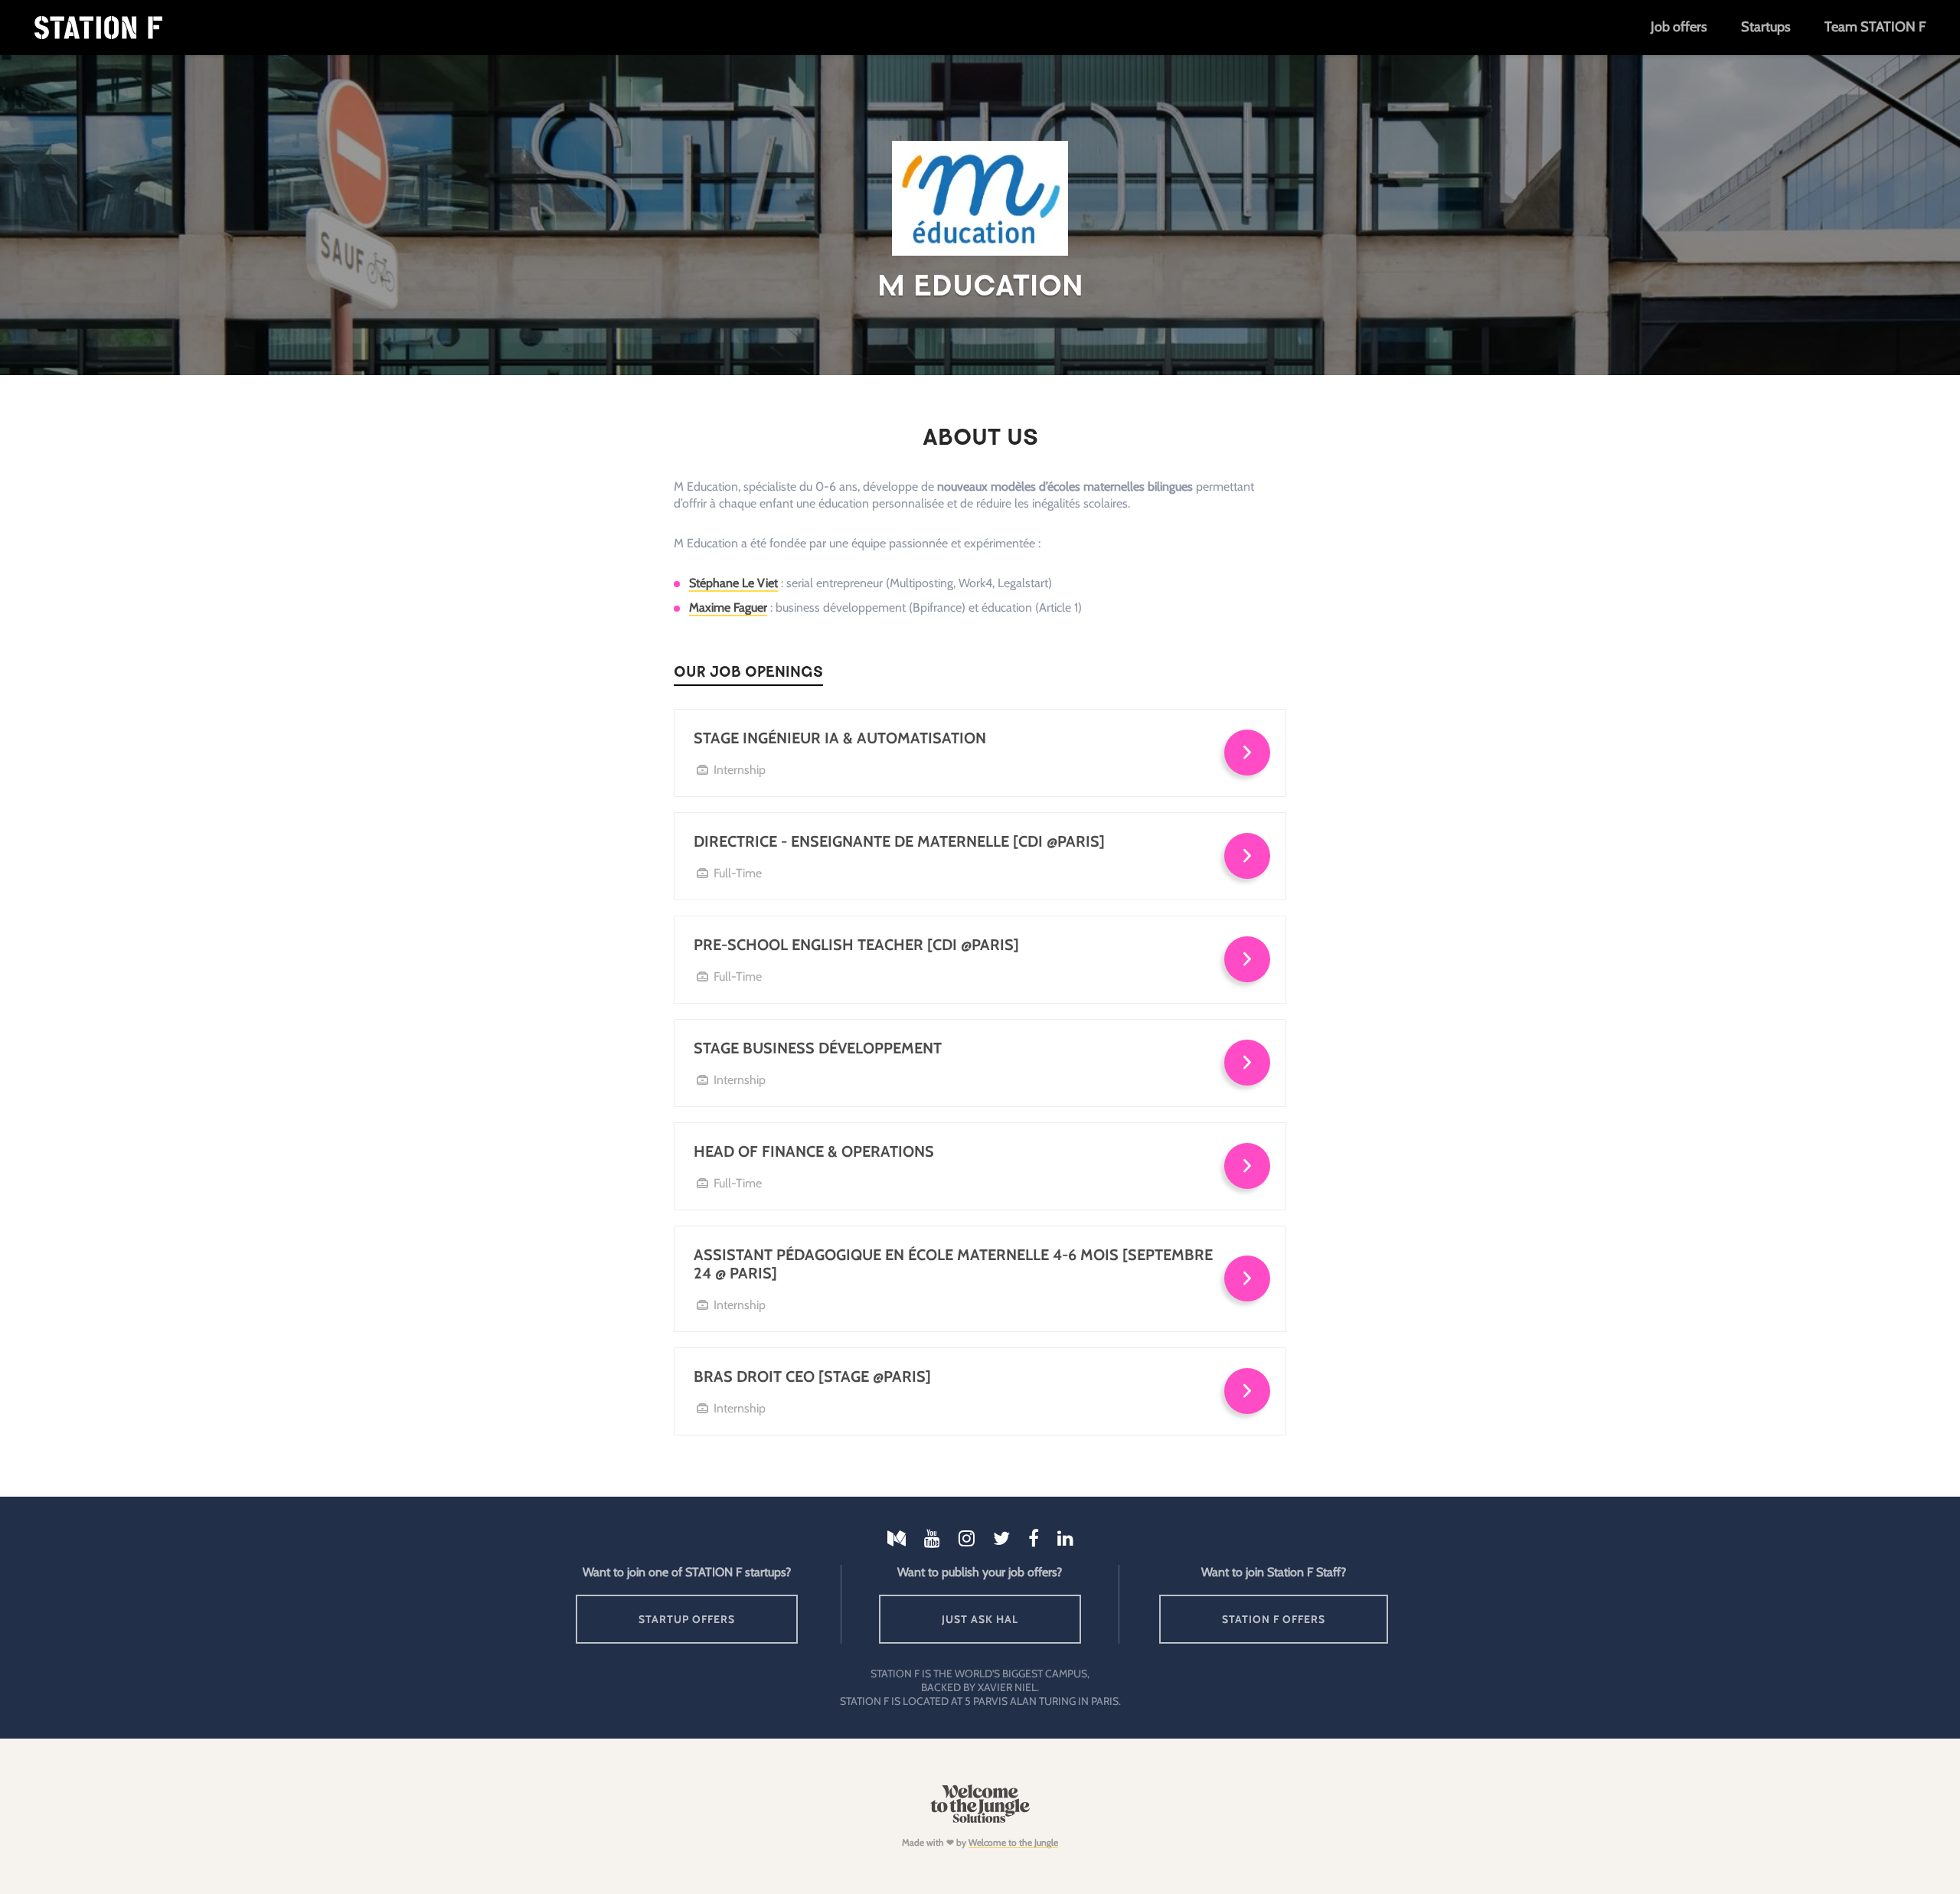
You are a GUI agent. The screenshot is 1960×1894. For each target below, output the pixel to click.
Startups (1766, 27)
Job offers (1679, 27)
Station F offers (1274, 1619)
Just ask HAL (980, 1619)
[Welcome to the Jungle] (980, 1819)
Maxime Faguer (728, 607)
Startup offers (687, 1619)
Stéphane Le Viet (733, 583)
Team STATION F (1875, 27)
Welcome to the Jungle (1013, 1842)
